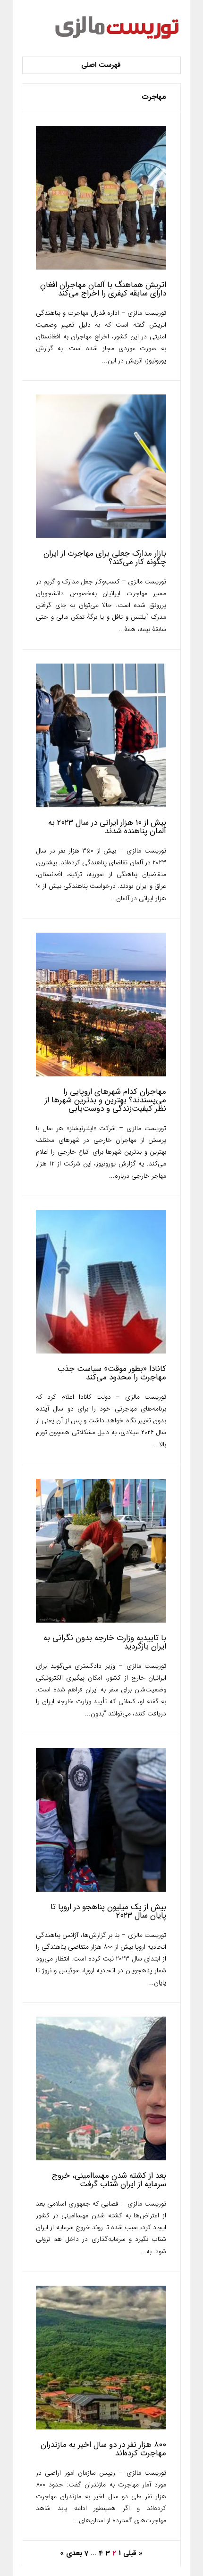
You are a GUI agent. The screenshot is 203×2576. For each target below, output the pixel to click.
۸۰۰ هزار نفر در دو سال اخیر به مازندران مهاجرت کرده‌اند (103, 2449)
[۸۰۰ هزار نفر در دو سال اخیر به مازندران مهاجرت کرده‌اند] (101, 2427)
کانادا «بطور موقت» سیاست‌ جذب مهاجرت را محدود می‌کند (112, 1373)
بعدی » (71, 2553)
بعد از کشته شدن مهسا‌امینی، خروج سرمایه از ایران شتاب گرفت (109, 2180)
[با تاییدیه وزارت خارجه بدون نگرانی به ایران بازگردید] (101, 1620)
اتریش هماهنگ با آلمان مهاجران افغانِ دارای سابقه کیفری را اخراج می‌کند (103, 289)
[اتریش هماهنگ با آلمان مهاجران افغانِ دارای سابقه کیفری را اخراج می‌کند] (101, 267)
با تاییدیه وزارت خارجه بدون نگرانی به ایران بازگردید (105, 1642)
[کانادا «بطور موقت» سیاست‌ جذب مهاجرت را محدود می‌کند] (101, 1351)
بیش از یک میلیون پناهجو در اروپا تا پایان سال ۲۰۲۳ (108, 1911)
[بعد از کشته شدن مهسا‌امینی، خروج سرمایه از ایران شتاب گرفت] (101, 2158)
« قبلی (133, 2553)
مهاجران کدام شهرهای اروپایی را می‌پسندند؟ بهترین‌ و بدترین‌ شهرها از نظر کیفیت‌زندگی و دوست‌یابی (106, 1100)
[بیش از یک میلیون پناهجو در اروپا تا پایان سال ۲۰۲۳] (101, 1890)
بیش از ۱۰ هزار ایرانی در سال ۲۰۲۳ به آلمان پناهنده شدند (107, 827)
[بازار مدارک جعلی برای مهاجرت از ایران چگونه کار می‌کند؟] (101, 536)
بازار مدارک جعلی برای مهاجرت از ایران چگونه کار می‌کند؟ (105, 558)
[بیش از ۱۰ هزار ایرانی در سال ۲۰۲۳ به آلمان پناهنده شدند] (101, 805)
